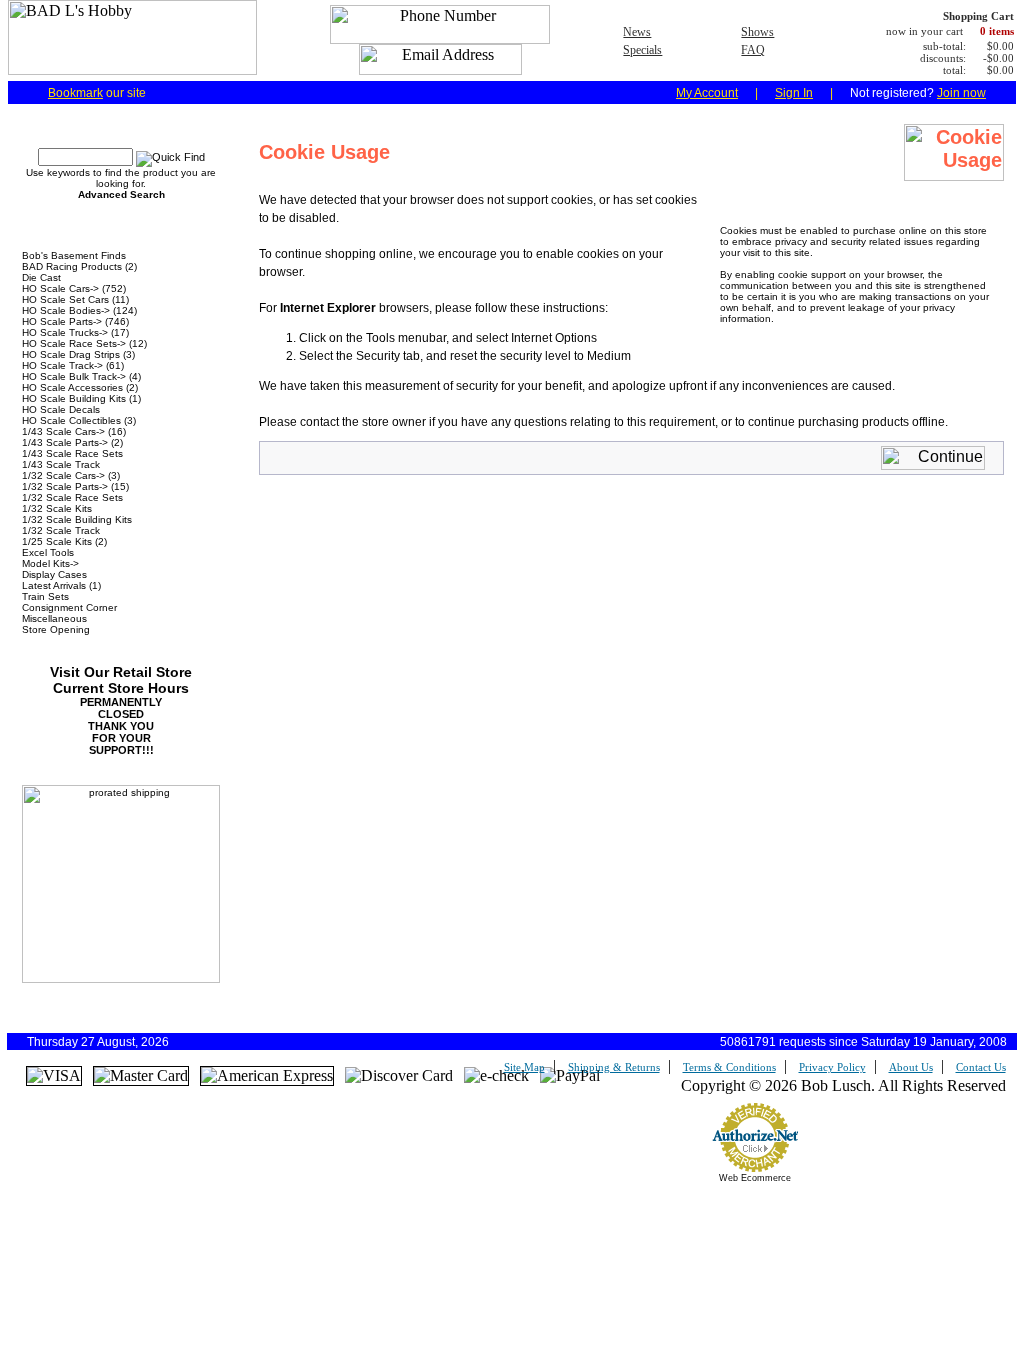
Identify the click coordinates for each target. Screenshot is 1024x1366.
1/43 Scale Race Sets (72, 453)
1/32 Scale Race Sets (72, 497)
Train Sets (45, 596)
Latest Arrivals (54, 585)
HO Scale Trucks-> (65, 332)
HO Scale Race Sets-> (74, 343)
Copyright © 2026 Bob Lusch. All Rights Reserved (843, 1085)
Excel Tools (48, 552)
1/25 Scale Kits (57, 541)
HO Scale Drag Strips (71, 354)
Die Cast (41, 277)
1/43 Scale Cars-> (63, 431)
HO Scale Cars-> (60, 288)
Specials (642, 50)
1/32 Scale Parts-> (65, 486)
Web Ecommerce (755, 1178)
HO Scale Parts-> (62, 321)
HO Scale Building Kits (74, 398)
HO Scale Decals (61, 409)
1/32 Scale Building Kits (77, 519)
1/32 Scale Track (61, 530)
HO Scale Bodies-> (66, 310)
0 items (997, 31)
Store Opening (56, 629)
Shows (757, 32)
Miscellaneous (54, 618)
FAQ (753, 50)
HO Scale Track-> (62, 365)
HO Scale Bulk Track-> (74, 376)
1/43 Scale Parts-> (65, 442)
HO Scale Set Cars (65, 299)
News (637, 32)
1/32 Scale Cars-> (63, 475)
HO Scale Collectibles (71, 420)
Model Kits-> (50, 563)
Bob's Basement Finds (74, 255)
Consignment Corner (69, 607)
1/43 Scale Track (61, 464)
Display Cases (54, 574)
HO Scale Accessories (72, 387)
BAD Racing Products (72, 266)
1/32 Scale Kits (57, 508)
